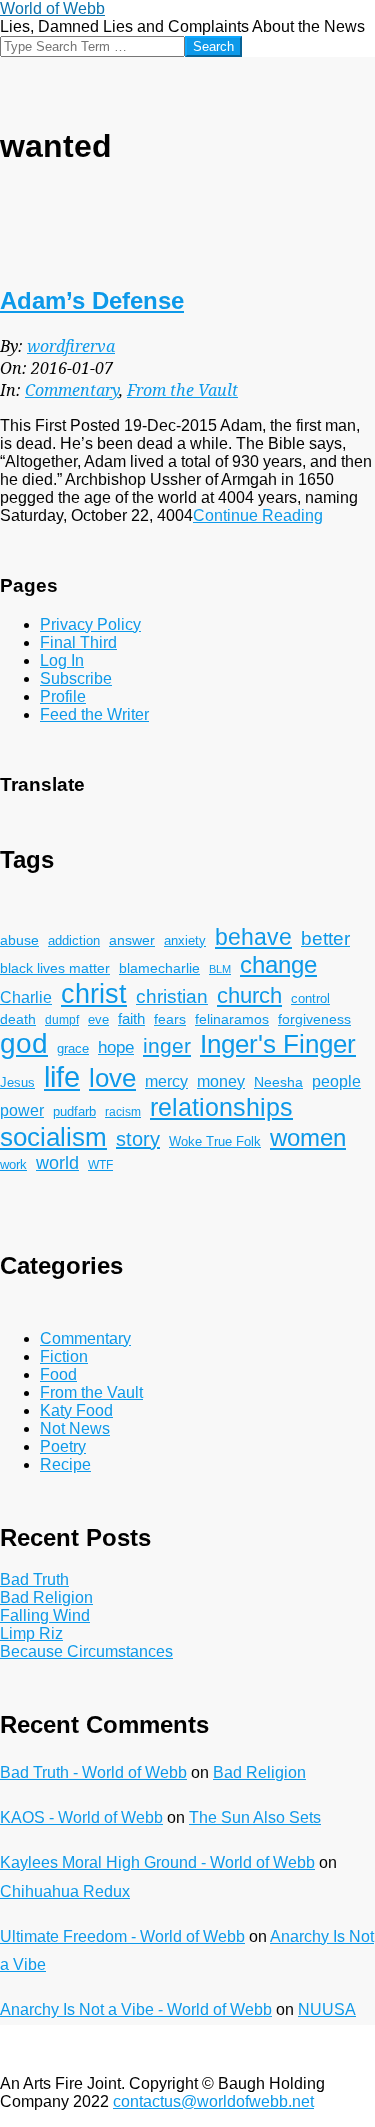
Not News (75, 1428)
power (22, 1110)
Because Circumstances (86, 1651)
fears (170, 1019)
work (13, 1165)
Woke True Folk (215, 1142)
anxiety (185, 941)
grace (73, 1049)
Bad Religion (46, 1597)
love (112, 1078)
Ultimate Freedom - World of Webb (122, 1936)
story (138, 1139)
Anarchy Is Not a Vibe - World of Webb (136, 2009)
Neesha (278, 1082)
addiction (74, 941)
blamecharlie (159, 968)
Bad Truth (34, 1579)
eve (98, 1020)
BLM (220, 969)
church (249, 995)
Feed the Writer (94, 714)
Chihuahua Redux (65, 1891)
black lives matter (55, 968)
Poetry (63, 1446)
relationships (221, 1107)
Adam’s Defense (92, 300)
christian (172, 996)
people (336, 1081)
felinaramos (232, 1019)
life (62, 1076)
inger (167, 1045)
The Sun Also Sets (255, 1817)
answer (132, 940)
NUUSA (327, 2009)
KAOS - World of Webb (81, 1817)
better (325, 938)
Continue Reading (258, 515)
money (221, 1081)
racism (123, 1111)
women (308, 1137)
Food (58, 1374)
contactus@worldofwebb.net (213, 2101)
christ (94, 994)
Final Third (78, 642)
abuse (19, 940)
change (278, 964)
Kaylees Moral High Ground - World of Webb (157, 1862)
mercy (166, 1081)
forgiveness (314, 1019)
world (57, 1163)
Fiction (64, 1356)
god (24, 1043)
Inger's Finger (278, 1044)
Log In (62, 660)
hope (116, 1047)
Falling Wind (45, 1615)
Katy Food (76, 1410)
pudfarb (74, 1112)
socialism (53, 1137)
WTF (100, 1164)
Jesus (17, 1083)
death (18, 1019)
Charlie (26, 997)
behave (253, 937)
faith (131, 1018)
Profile (63, 696)
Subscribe (76, 678)
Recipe (65, 1464)
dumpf (62, 1019)
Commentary (72, 390)
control (310, 999)
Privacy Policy (90, 624)
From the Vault (182, 390)
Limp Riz (31, 1633)
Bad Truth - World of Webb (93, 1772)
